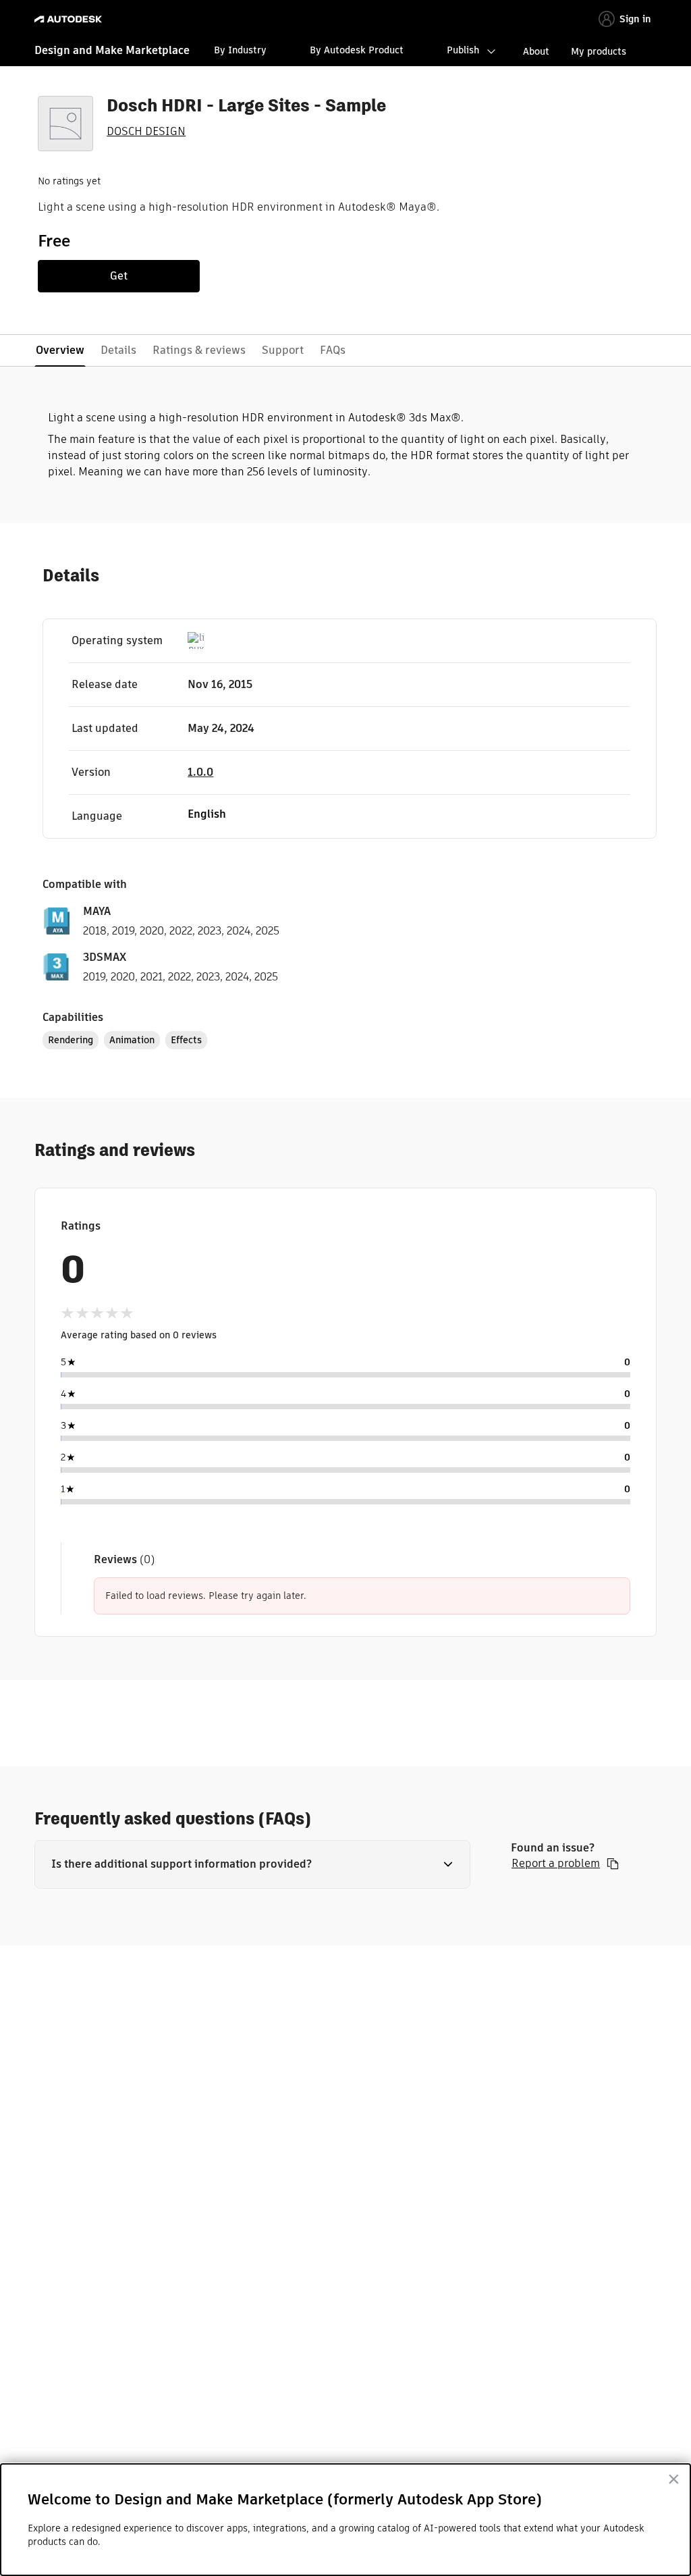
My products (599, 51)
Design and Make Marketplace (112, 50)
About (536, 51)
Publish (463, 50)
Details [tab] (118, 350)
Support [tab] (283, 350)
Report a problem (556, 1864)
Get (119, 276)
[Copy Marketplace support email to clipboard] (613, 1864)
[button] (252, 1864)
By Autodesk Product (357, 50)
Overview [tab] (60, 350)
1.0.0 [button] (200, 772)
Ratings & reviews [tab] (199, 350)
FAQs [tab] (333, 350)
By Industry (240, 50)
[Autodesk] (70, 19)
